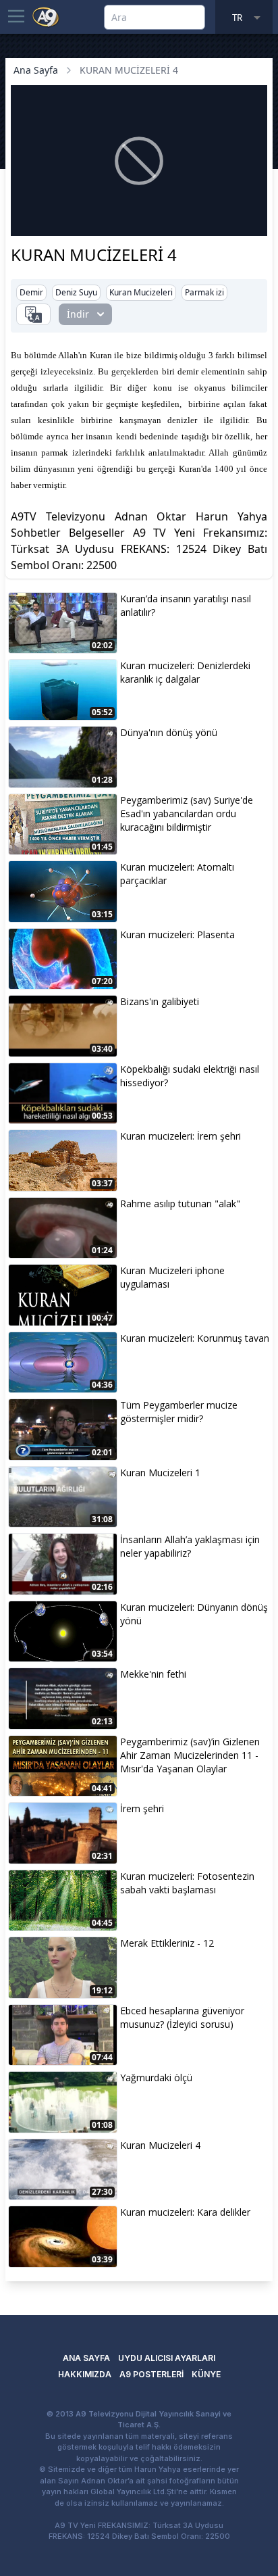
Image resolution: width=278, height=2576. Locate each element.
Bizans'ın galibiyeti (160, 1001)
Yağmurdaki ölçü (156, 2077)
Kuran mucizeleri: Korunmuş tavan (195, 1338)
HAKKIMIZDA (85, 2374)
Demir (31, 292)
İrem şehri (142, 1808)
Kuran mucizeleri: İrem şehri (180, 1136)
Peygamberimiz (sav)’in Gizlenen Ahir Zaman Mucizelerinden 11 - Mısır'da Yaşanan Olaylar (190, 1755)
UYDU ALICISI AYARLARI (167, 2358)
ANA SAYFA (86, 2358)
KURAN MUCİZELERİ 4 (129, 70)
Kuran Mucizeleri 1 (160, 1473)
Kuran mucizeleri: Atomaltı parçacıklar (177, 874)
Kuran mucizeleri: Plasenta (177, 934)
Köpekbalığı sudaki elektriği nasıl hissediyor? (190, 1076)
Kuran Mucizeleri (141, 292)
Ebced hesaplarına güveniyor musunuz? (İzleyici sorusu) (182, 2017)
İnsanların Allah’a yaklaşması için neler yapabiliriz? (190, 1546)
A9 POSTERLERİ (151, 2374)
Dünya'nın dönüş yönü (169, 732)
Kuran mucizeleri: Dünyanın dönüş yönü (194, 1614)
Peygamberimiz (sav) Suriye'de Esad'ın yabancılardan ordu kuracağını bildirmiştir (187, 813)
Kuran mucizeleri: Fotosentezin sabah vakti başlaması (187, 1883)
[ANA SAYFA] (46, 16)
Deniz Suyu (76, 292)
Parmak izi (204, 292)
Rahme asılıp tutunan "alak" (180, 1204)
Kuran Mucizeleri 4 (160, 2145)
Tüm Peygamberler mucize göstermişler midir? (179, 1412)
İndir (78, 314)
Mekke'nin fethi (153, 1674)
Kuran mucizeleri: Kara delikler (185, 2212)
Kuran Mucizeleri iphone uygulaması (172, 1277)
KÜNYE (206, 2374)
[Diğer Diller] (33, 314)
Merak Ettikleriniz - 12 (167, 1943)
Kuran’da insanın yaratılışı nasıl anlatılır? (186, 605)
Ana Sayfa (36, 70)
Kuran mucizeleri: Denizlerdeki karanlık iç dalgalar (185, 672)
